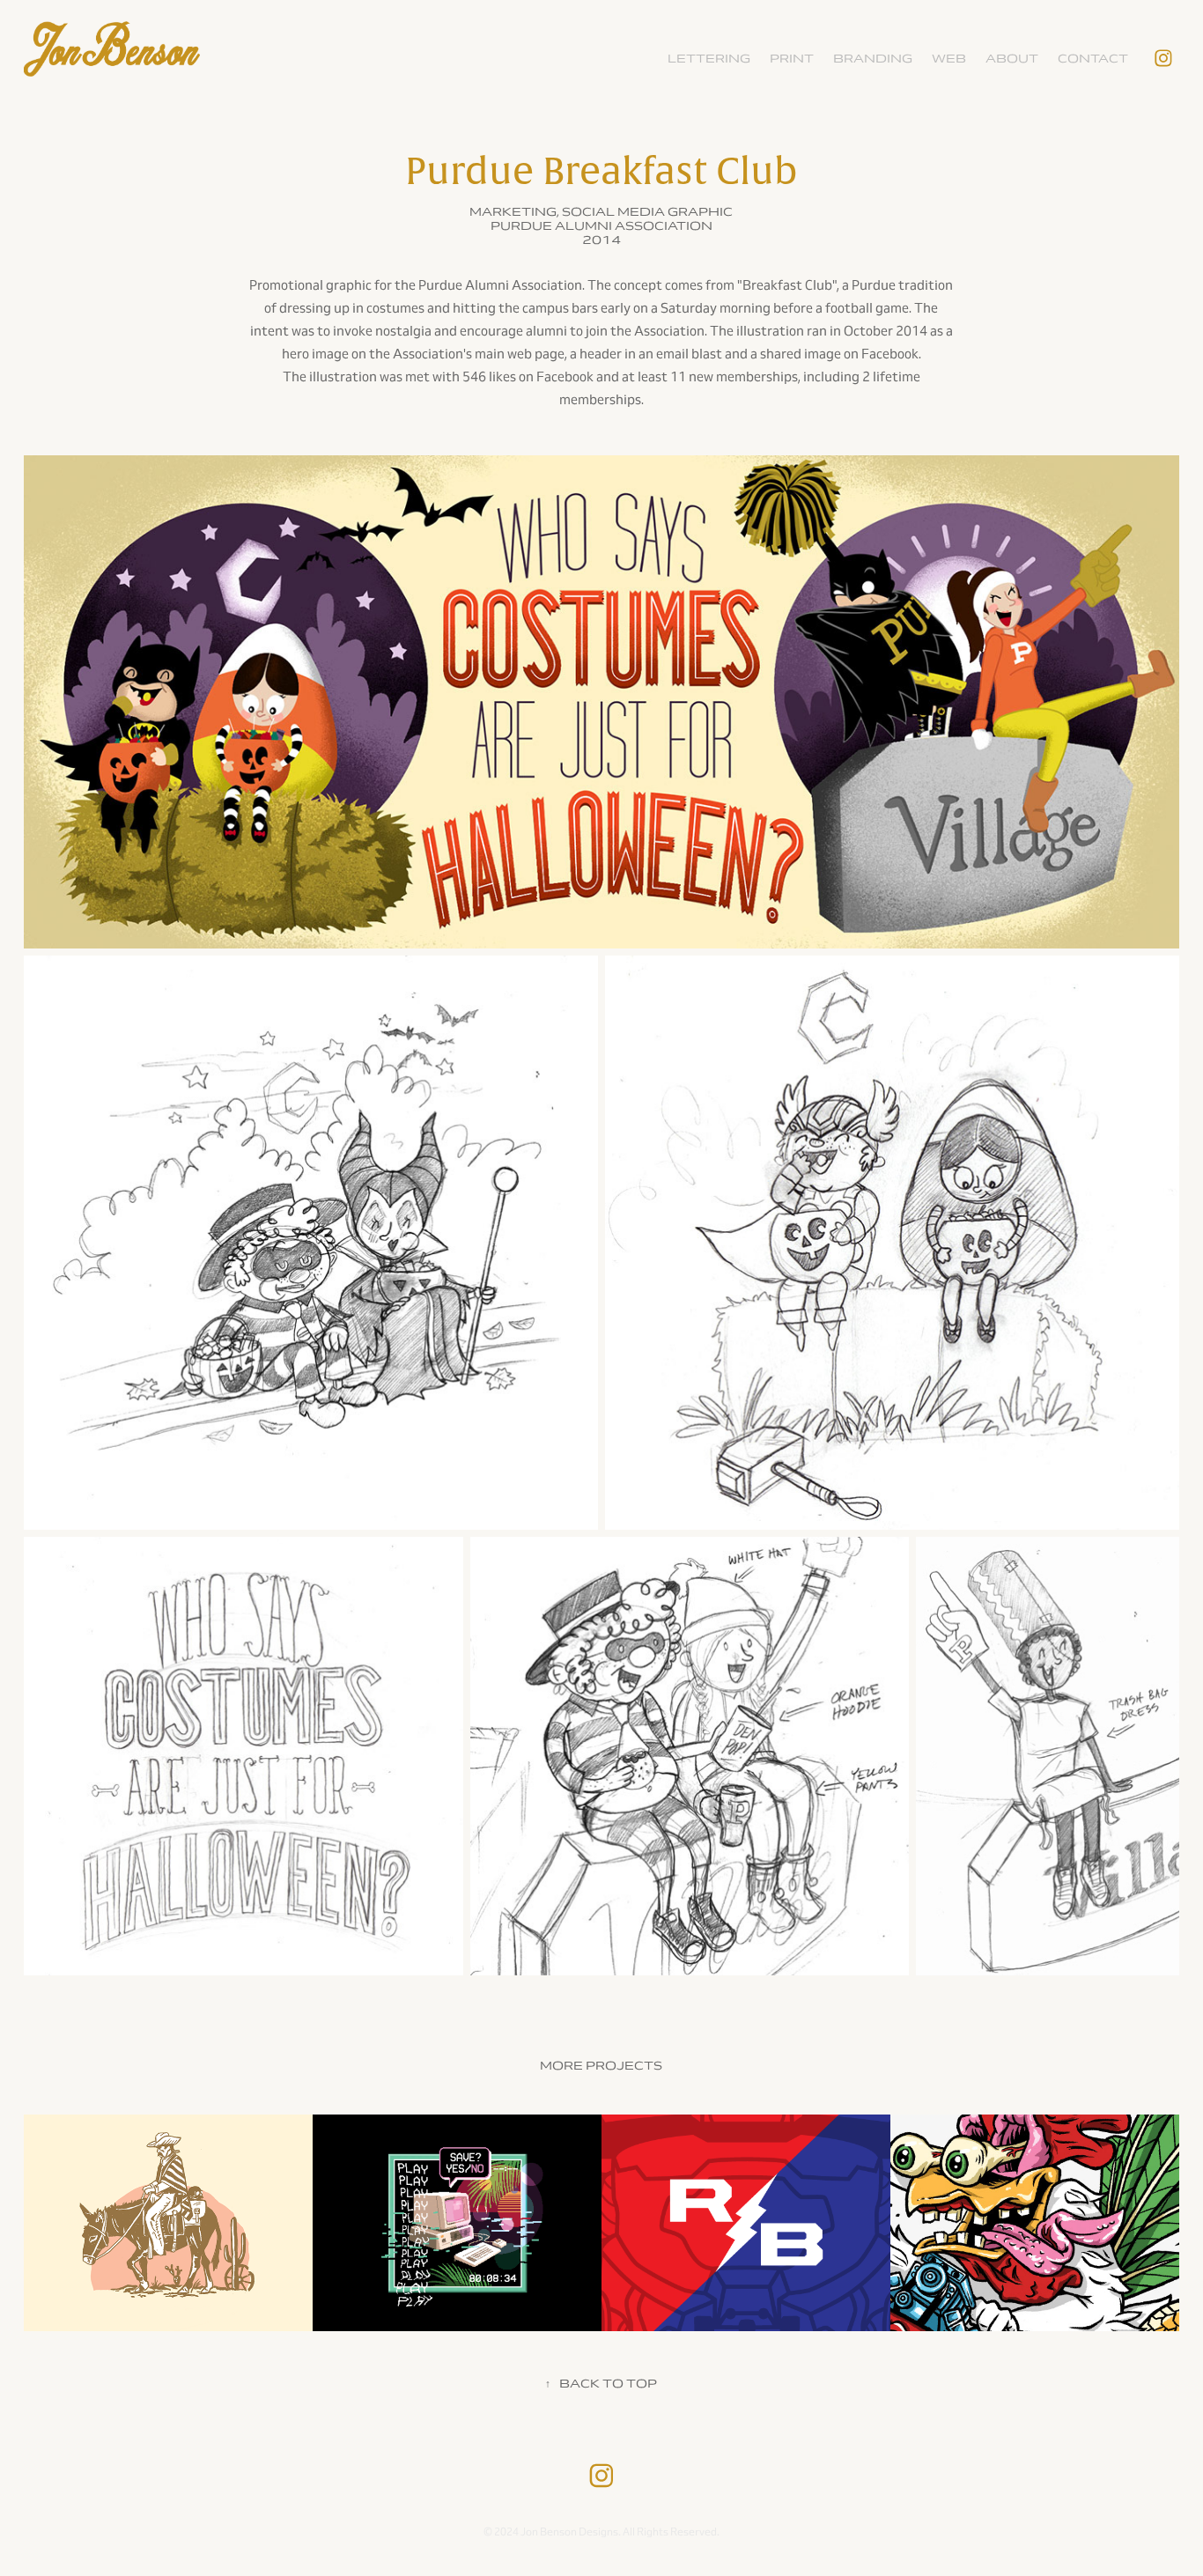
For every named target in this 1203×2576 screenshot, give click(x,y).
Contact (1093, 59)
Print (792, 59)
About (1012, 59)
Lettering (709, 59)
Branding (873, 59)
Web (949, 59)
